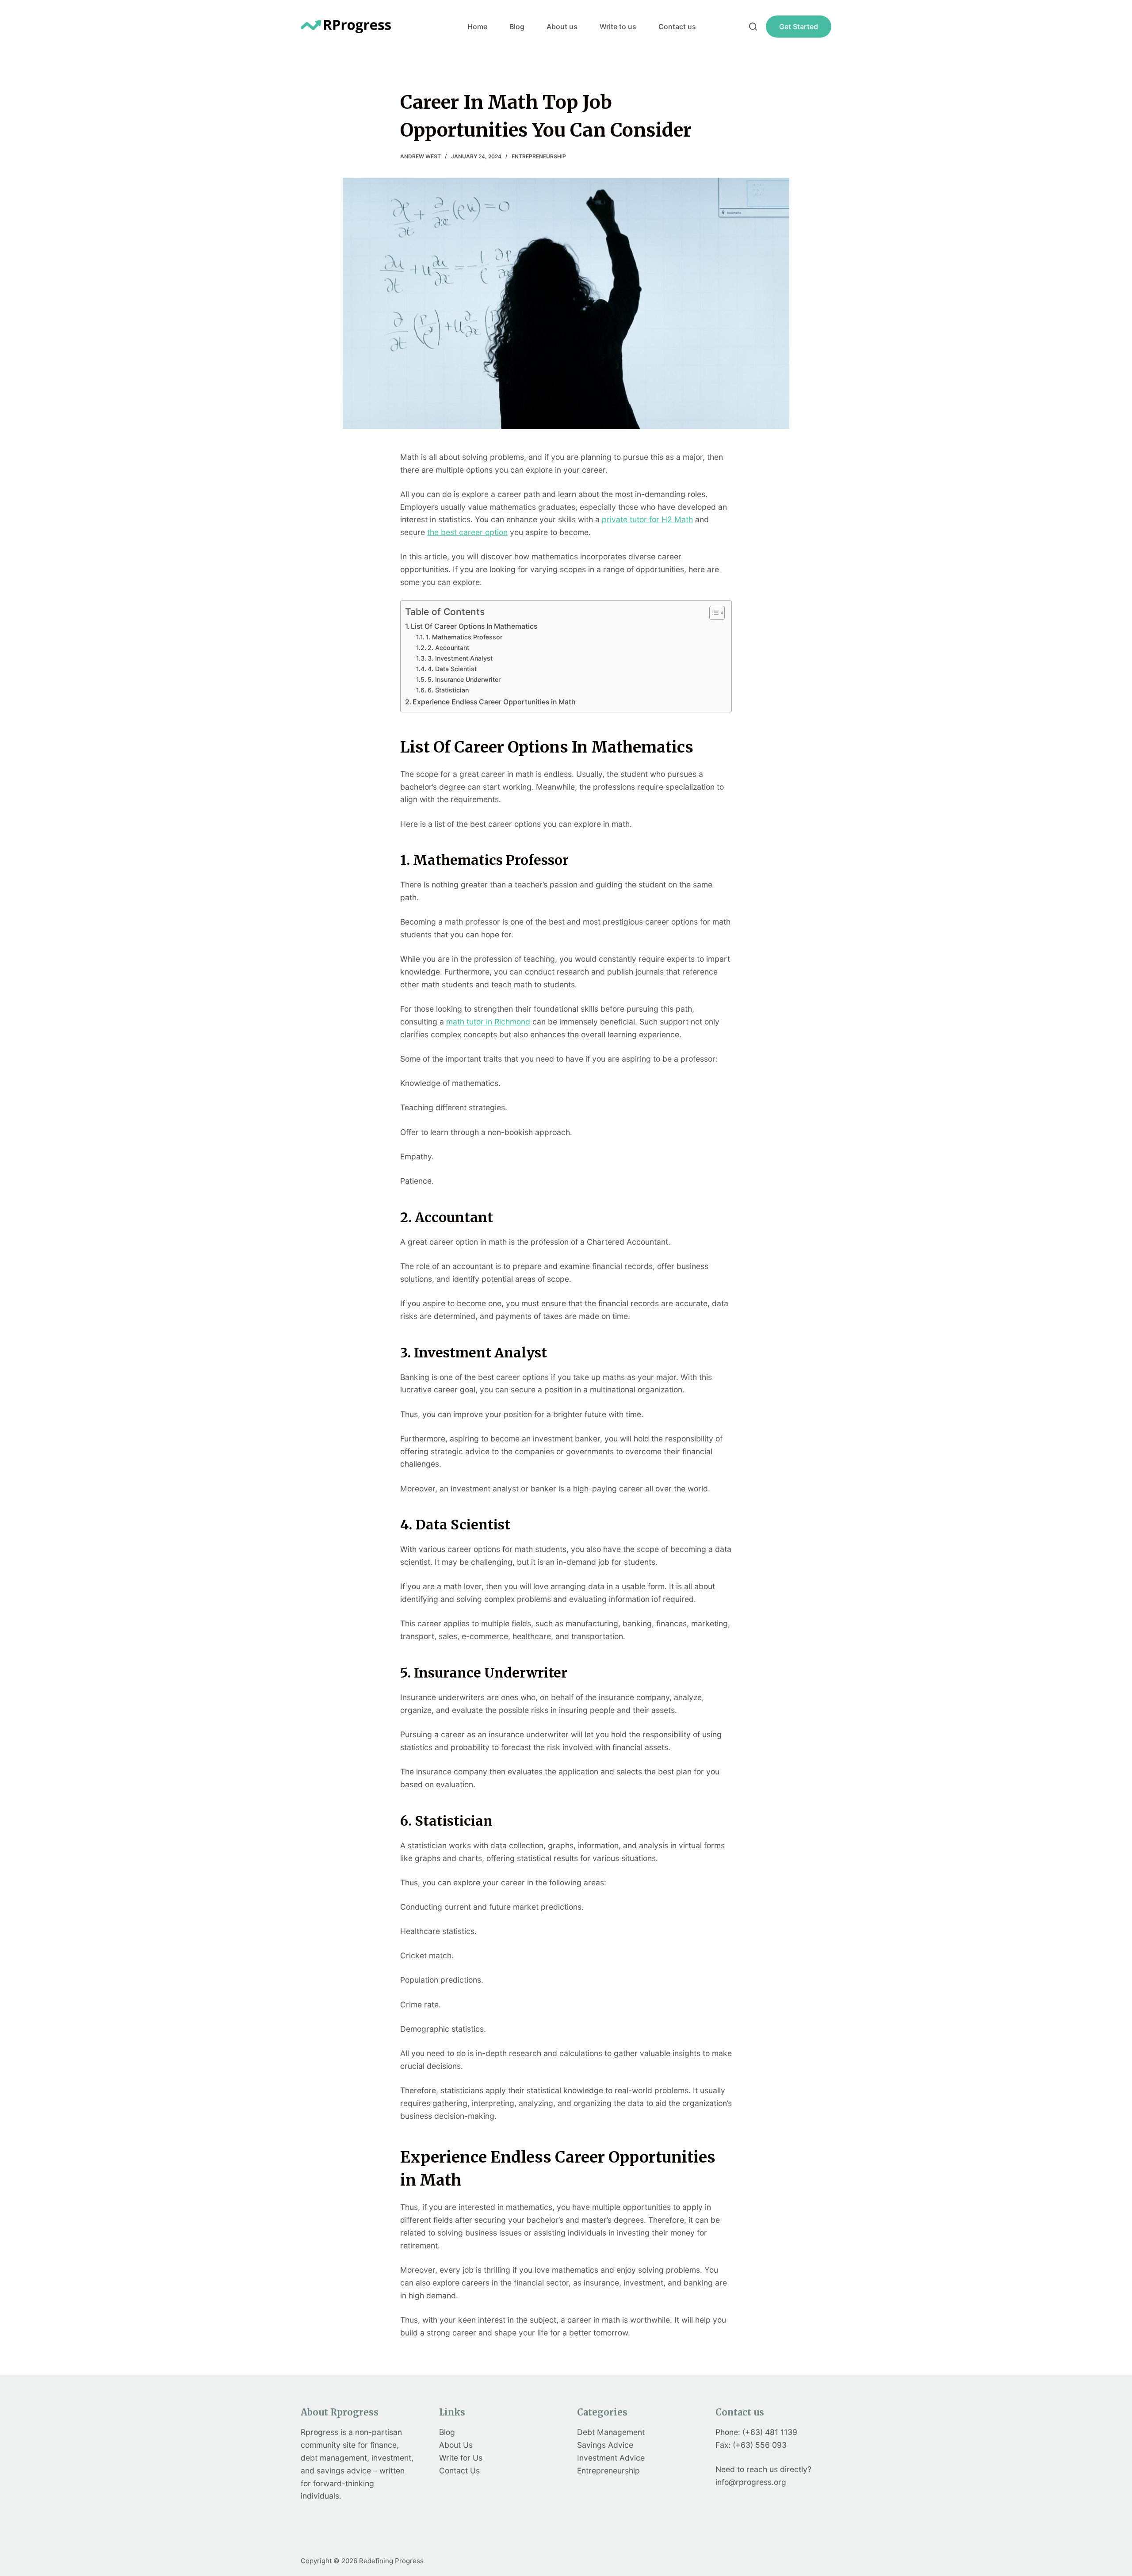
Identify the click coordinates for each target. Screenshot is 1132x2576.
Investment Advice (611, 2458)
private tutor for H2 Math (647, 519)
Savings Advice (605, 2445)
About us (562, 27)
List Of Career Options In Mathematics (475, 626)
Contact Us (459, 2471)
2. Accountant (450, 648)
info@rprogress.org (751, 2482)
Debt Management (611, 2432)
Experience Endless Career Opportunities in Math (495, 702)
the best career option (467, 532)
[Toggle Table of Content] (713, 613)
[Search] (753, 27)
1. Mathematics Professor (465, 637)
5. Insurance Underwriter (466, 679)
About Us (456, 2445)
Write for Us (461, 2458)
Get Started (799, 27)
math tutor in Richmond (488, 1022)
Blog (517, 27)
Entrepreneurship (539, 156)
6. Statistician (450, 690)
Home (477, 27)
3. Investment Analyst (461, 658)
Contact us (677, 27)
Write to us (618, 27)
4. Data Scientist (454, 669)
